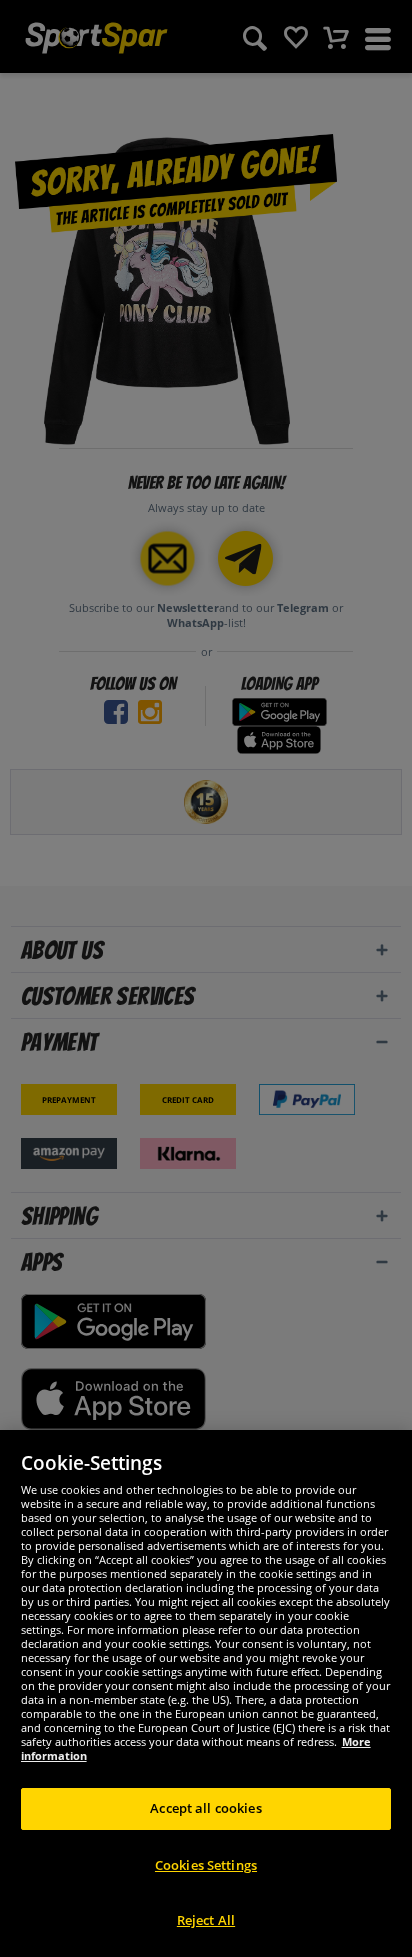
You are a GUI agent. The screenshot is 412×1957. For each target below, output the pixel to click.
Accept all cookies (205, 1808)
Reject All (206, 1920)
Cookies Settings (206, 1865)
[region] (206, 1693)
